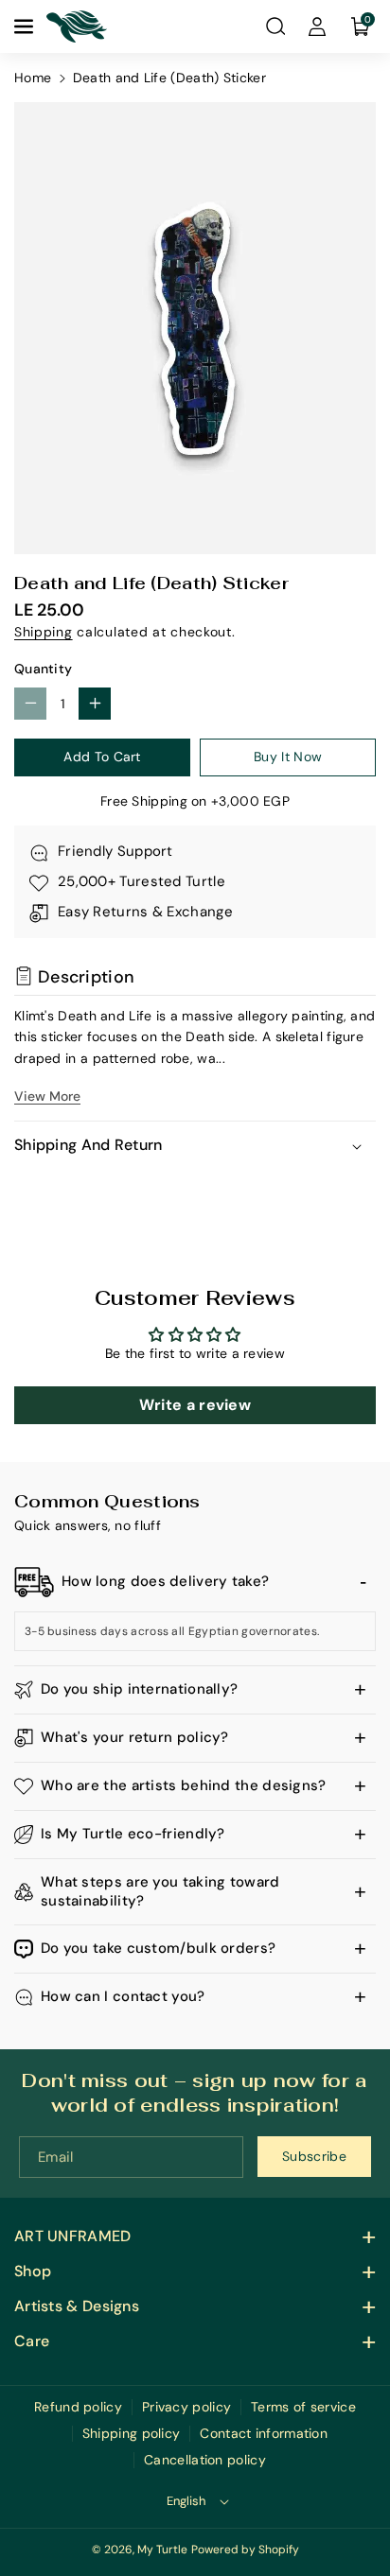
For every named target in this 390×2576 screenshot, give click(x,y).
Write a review (195, 1405)
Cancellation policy (205, 2460)
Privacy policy (186, 2407)
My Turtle (162, 2550)
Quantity (43, 669)
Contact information (264, 2433)
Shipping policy (132, 2433)
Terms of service (303, 2407)
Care (32, 2341)
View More (47, 1096)
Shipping (44, 632)
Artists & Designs (77, 2306)
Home (33, 78)
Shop (33, 2271)
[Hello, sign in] (317, 26)
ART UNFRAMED (73, 2236)
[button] (26, 26)
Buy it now (288, 757)
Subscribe (314, 2156)
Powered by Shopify (245, 2550)
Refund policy (78, 2407)
